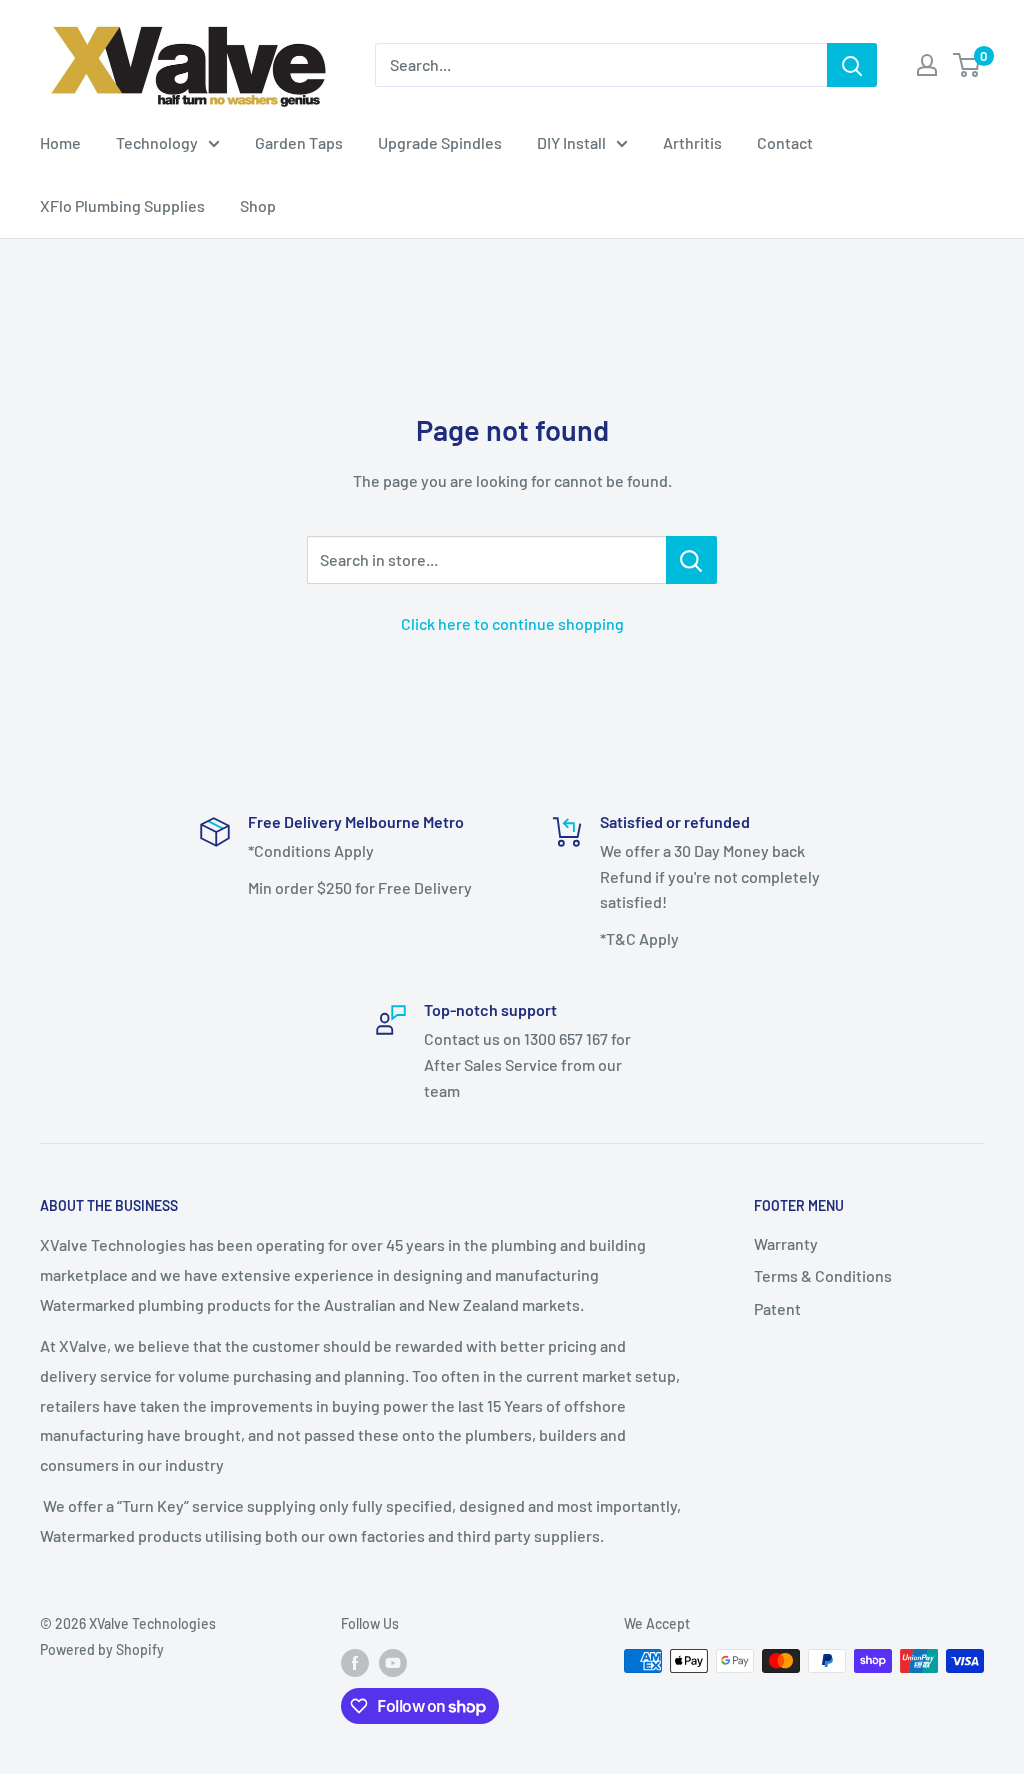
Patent (777, 1308)
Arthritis (692, 142)
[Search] (852, 65)
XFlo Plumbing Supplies (122, 205)
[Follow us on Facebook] (355, 1663)
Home (60, 142)
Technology (157, 142)
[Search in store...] (691, 560)
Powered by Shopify (102, 1649)
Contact (785, 142)
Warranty (786, 1243)
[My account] (927, 65)
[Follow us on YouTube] (393, 1663)
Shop (258, 205)
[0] (967, 65)
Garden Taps (299, 142)
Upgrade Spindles (440, 142)
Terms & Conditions (823, 1275)
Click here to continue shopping (512, 623)
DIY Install (571, 142)
